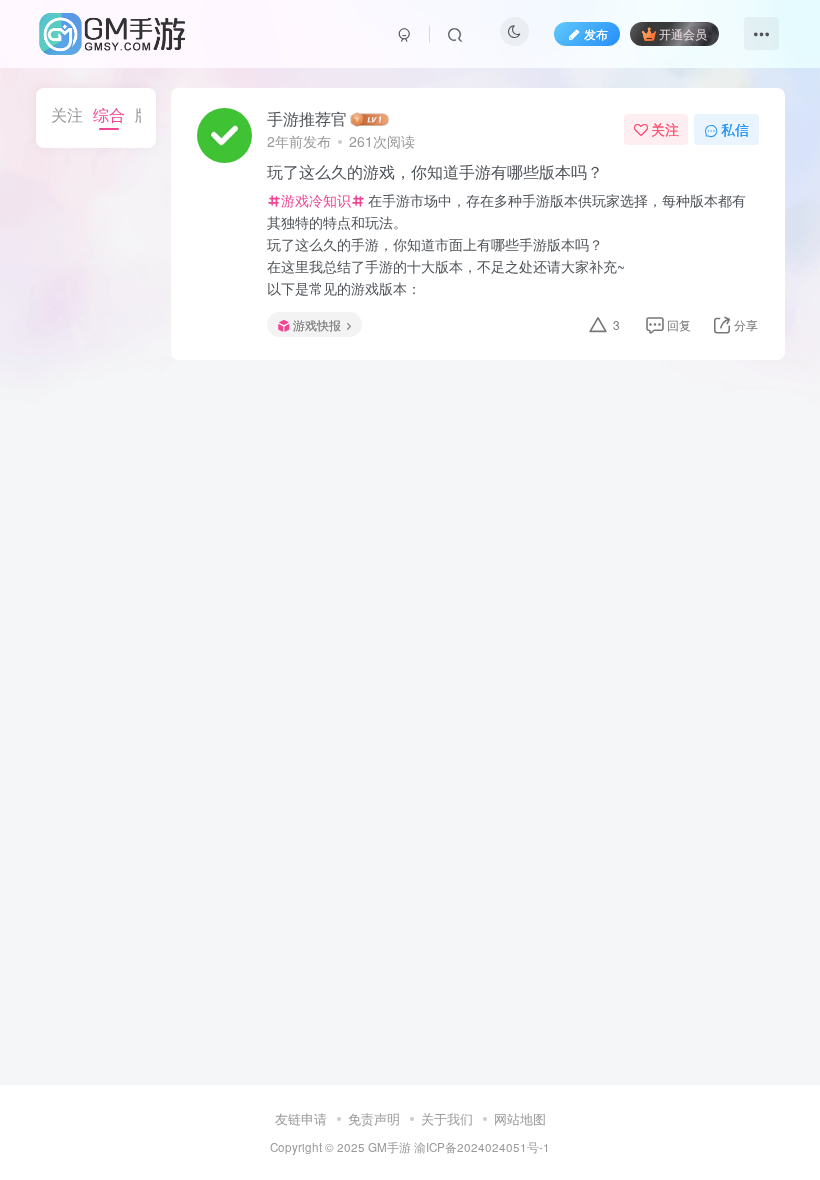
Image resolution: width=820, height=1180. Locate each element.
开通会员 (683, 33)
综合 (109, 114)
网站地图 (520, 1118)
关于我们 (447, 1118)
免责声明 (374, 1118)
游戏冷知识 (316, 200)
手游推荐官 (307, 119)
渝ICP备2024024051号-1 (482, 1147)
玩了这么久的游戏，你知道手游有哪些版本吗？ (435, 172)
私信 (735, 129)
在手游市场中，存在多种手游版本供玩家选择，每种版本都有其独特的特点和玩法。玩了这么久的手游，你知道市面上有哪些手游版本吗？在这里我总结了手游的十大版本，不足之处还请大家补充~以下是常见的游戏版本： (506, 244)
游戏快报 (317, 324)
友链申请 (301, 1118)
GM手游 (389, 1147)
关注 (67, 114)
